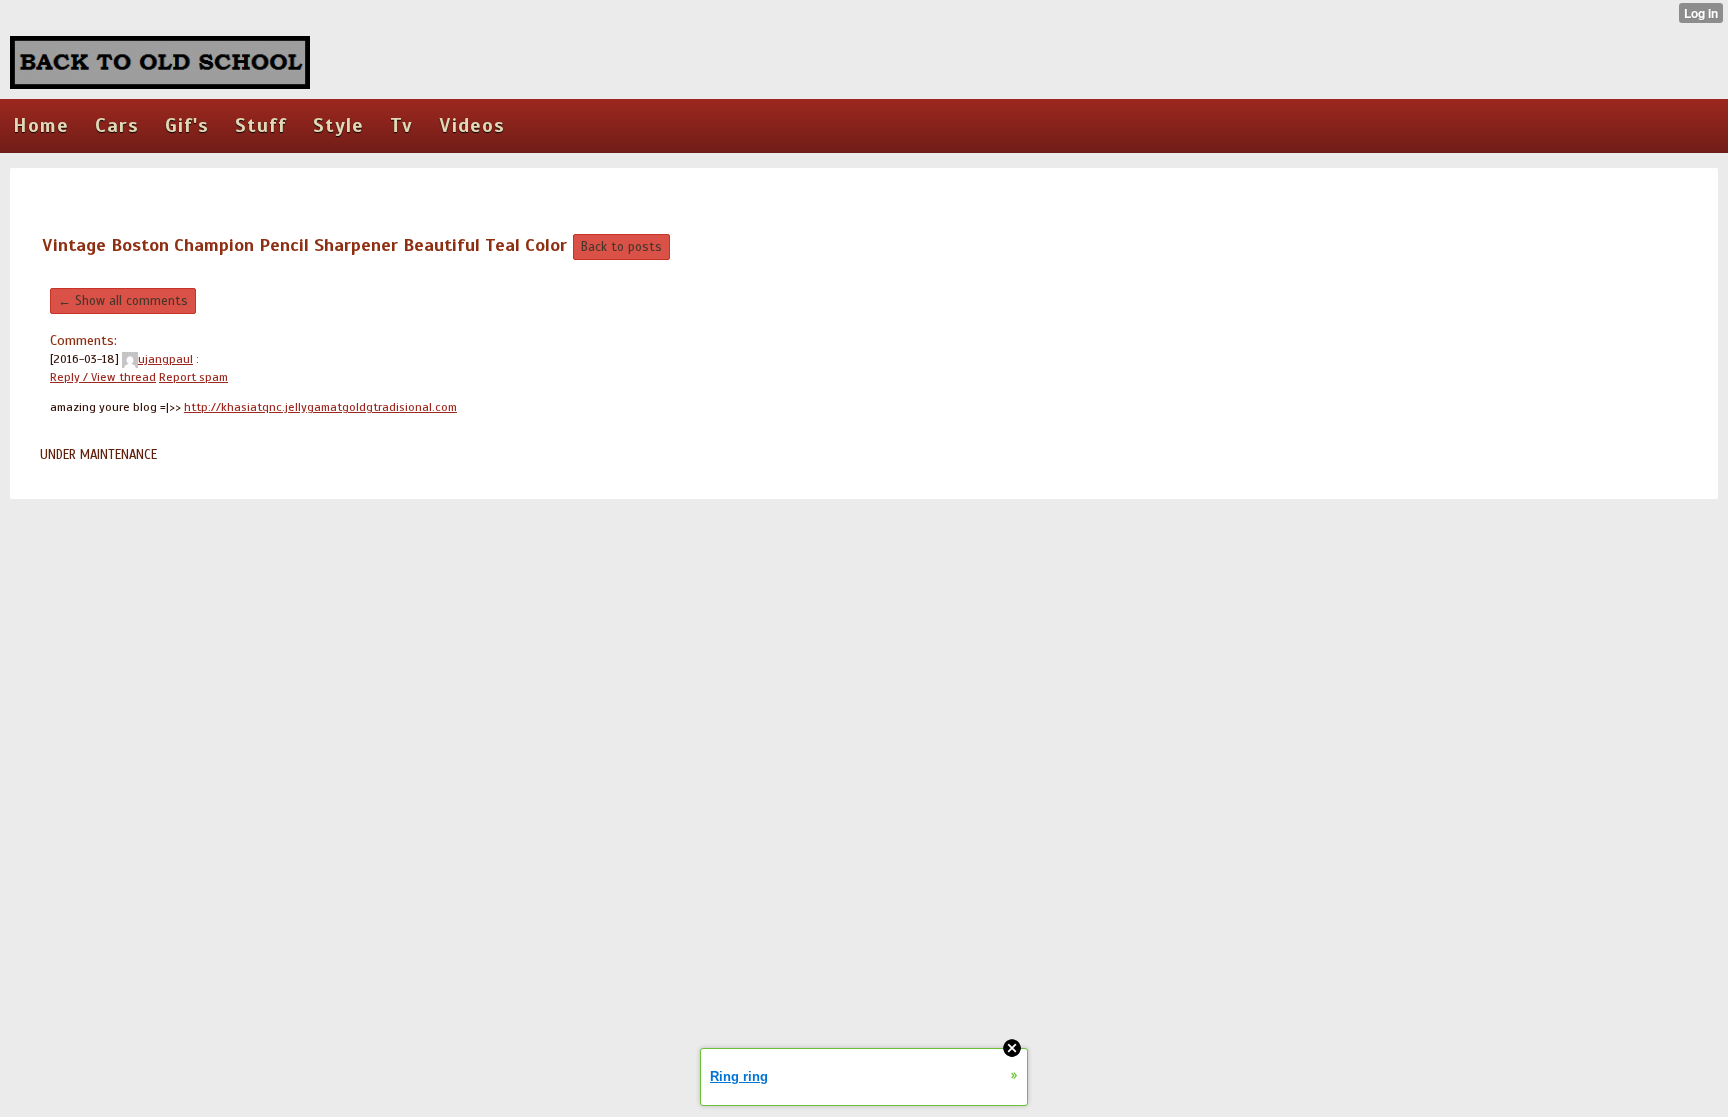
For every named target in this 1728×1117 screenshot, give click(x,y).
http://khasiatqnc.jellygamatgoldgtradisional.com (320, 407)
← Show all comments (123, 301)
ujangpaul (165, 359)
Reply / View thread (103, 377)
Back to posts (621, 247)
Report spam (193, 377)
